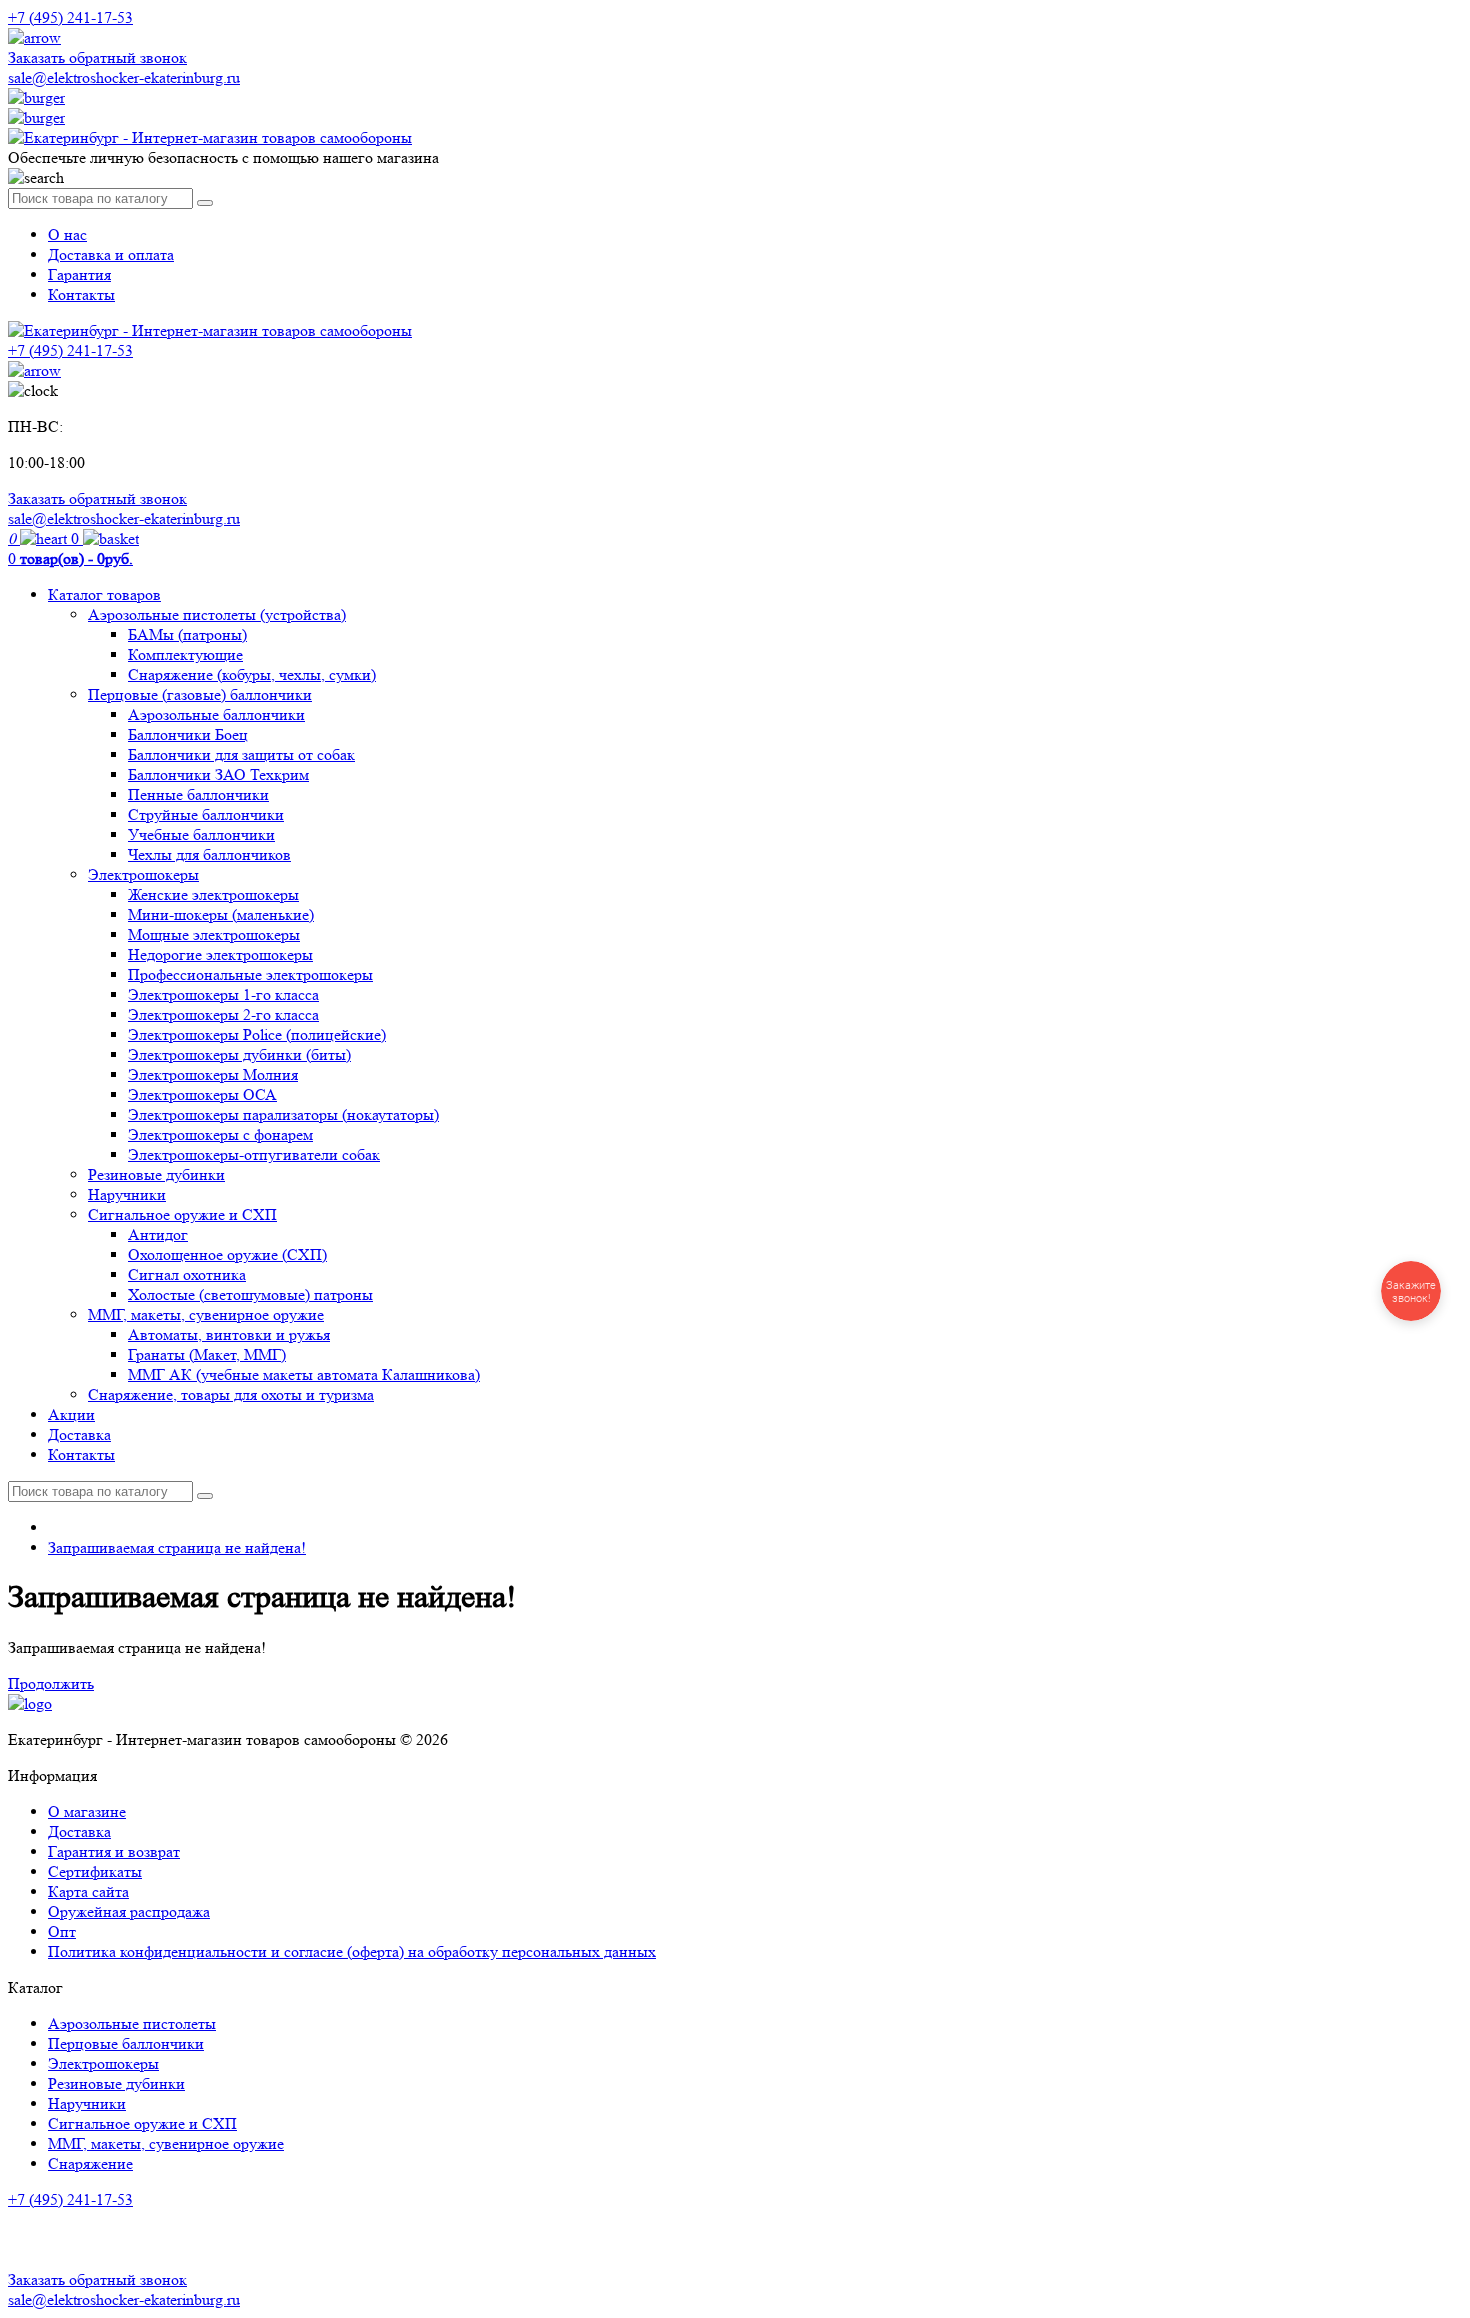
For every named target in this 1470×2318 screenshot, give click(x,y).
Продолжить (51, 1683)
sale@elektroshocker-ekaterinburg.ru (124, 77)
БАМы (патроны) (187, 634)
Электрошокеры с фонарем (220, 1134)
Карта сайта (88, 1891)
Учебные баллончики (201, 834)
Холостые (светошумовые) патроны (250, 1294)
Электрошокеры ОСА (202, 1094)
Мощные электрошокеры (214, 934)
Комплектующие (185, 654)
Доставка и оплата (111, 254)
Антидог (158, 1234)
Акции (71, 1414)
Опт (62, 1931)
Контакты (81, 294)
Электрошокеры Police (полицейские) (257, 1034)
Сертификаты (95, 1871)
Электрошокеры (143, 874)
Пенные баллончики (198, 794)
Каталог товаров (104, 594)
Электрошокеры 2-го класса (223, 1014)
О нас (67, 234)
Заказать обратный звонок (97, 57)
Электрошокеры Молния (213, 1074)
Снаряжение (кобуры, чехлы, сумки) (252, 674)
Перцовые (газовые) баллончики (200, 694)
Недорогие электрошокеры (220, 954)
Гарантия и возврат (114, 1851)
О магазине (87, 1811)
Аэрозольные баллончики (216, 714)
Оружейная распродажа (129, 1911)
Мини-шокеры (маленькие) (221, 914)
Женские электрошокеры (213, 894)
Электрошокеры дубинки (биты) (239, 1054)
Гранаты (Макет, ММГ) (207, 1354)
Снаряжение (90, 2163)
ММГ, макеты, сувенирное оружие (206, 1314)
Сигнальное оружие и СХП (182, 1214)
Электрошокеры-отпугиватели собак (254, 1154)
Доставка (79, 1434)
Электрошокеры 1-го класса (223, 994)
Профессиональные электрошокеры (250, 974)
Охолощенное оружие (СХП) (227, 1254)
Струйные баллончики (206, 814)
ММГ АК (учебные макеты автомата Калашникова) (304, 1374)
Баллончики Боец (188, 734)
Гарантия (79, 274)
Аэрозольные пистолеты (132, 2023)
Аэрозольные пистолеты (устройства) (217, 614)
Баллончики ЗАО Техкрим (218, 774)
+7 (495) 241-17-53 (70, 2199)
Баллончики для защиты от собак (241, 754)
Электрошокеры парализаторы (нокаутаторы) (283, 1114)
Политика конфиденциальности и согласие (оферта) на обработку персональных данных (352, 1951)
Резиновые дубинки (156, 1174)
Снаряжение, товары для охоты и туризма (231, 1394)
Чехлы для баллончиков (209, 854)
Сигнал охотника (187, 1274)
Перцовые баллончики (126, 2043)
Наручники (127, 1194)
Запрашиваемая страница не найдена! (177, 1547)
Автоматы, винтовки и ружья (229, 1334)
